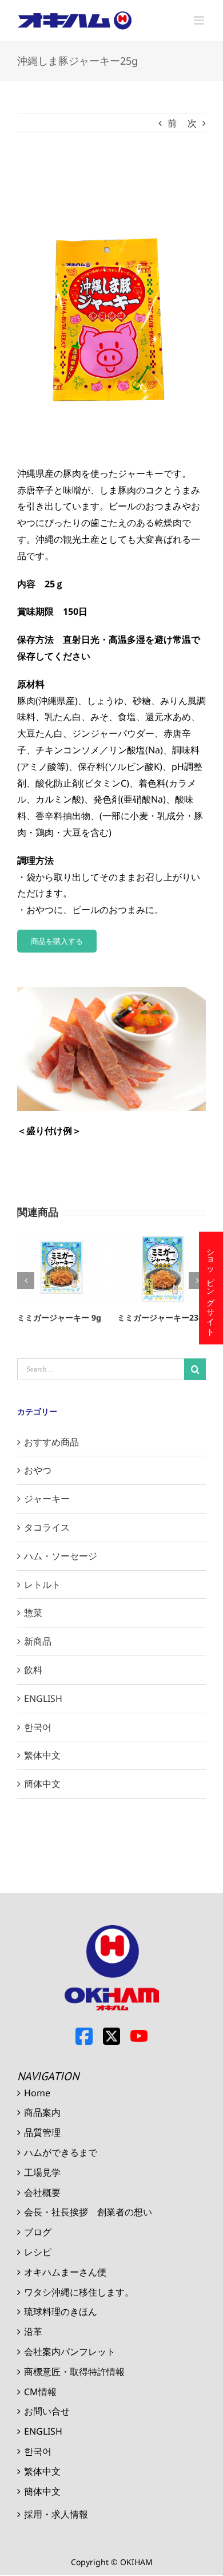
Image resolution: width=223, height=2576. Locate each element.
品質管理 (42, 2132)
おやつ (38, 1470)
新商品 (38, 1641)
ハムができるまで (61, 2152)
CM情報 (40, 2392)
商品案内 (42, 2112)
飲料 (33, 1670)
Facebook (84, 2036)
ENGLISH (43, 1698)
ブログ (38, 2232)
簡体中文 (42, 1784)
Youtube (139, 2036)
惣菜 (33, 1613)
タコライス (47, 1527)
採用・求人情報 (56, 2514)
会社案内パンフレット (70, 2352)
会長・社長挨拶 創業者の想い (88, 2212)
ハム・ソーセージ (61, 1556)
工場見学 (42, 2172)
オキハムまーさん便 (65, 2272)
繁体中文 (42, 1755)
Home (37, 2093)
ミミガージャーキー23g (160, 1317)
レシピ (38, 2252)
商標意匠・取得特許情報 (74, 2372)
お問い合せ (47, 2411)
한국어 (38, 1727)
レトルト (42, 1585)
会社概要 (42, 2192)
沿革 (33, 2332)
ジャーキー (47, 1499)
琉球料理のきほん (61, 2312)
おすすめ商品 (51, 1442)
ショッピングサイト (211, 1288)
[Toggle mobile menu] (200, 20)
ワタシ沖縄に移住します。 (79, 2292)
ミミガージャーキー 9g (59, 1317)
